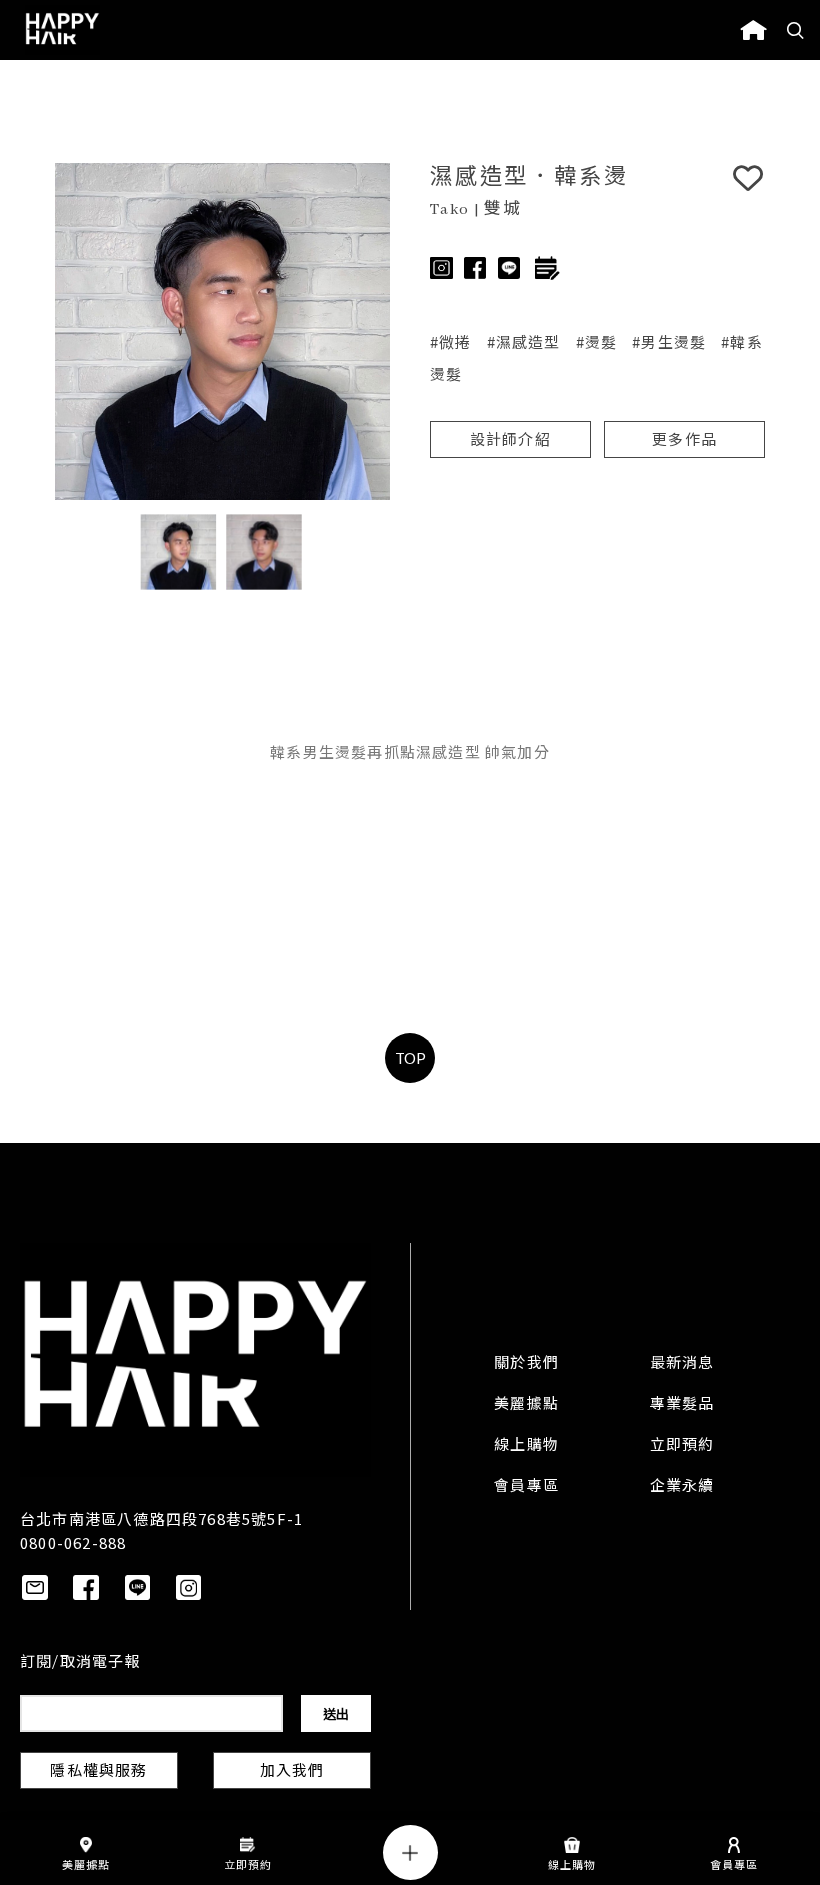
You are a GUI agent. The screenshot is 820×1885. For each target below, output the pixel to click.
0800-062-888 (73, 1542)
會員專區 (526, 1487)
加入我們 (292, 1772)
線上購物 (526, 1446)
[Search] (796, 30)
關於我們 (526, 1364)
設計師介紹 (510, 441)
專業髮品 (682, 1405)
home (753, 30)
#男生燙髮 (669, 341)
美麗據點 (526, 1405)
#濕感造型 (524, 341)
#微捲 (451, 341)
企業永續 (682, 1487)
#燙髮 (597, 341)
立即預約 (682, 1446)
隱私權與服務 (98, 1772)
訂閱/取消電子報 (80, 1663)
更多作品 (684, 441)
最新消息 (682, 1364)
